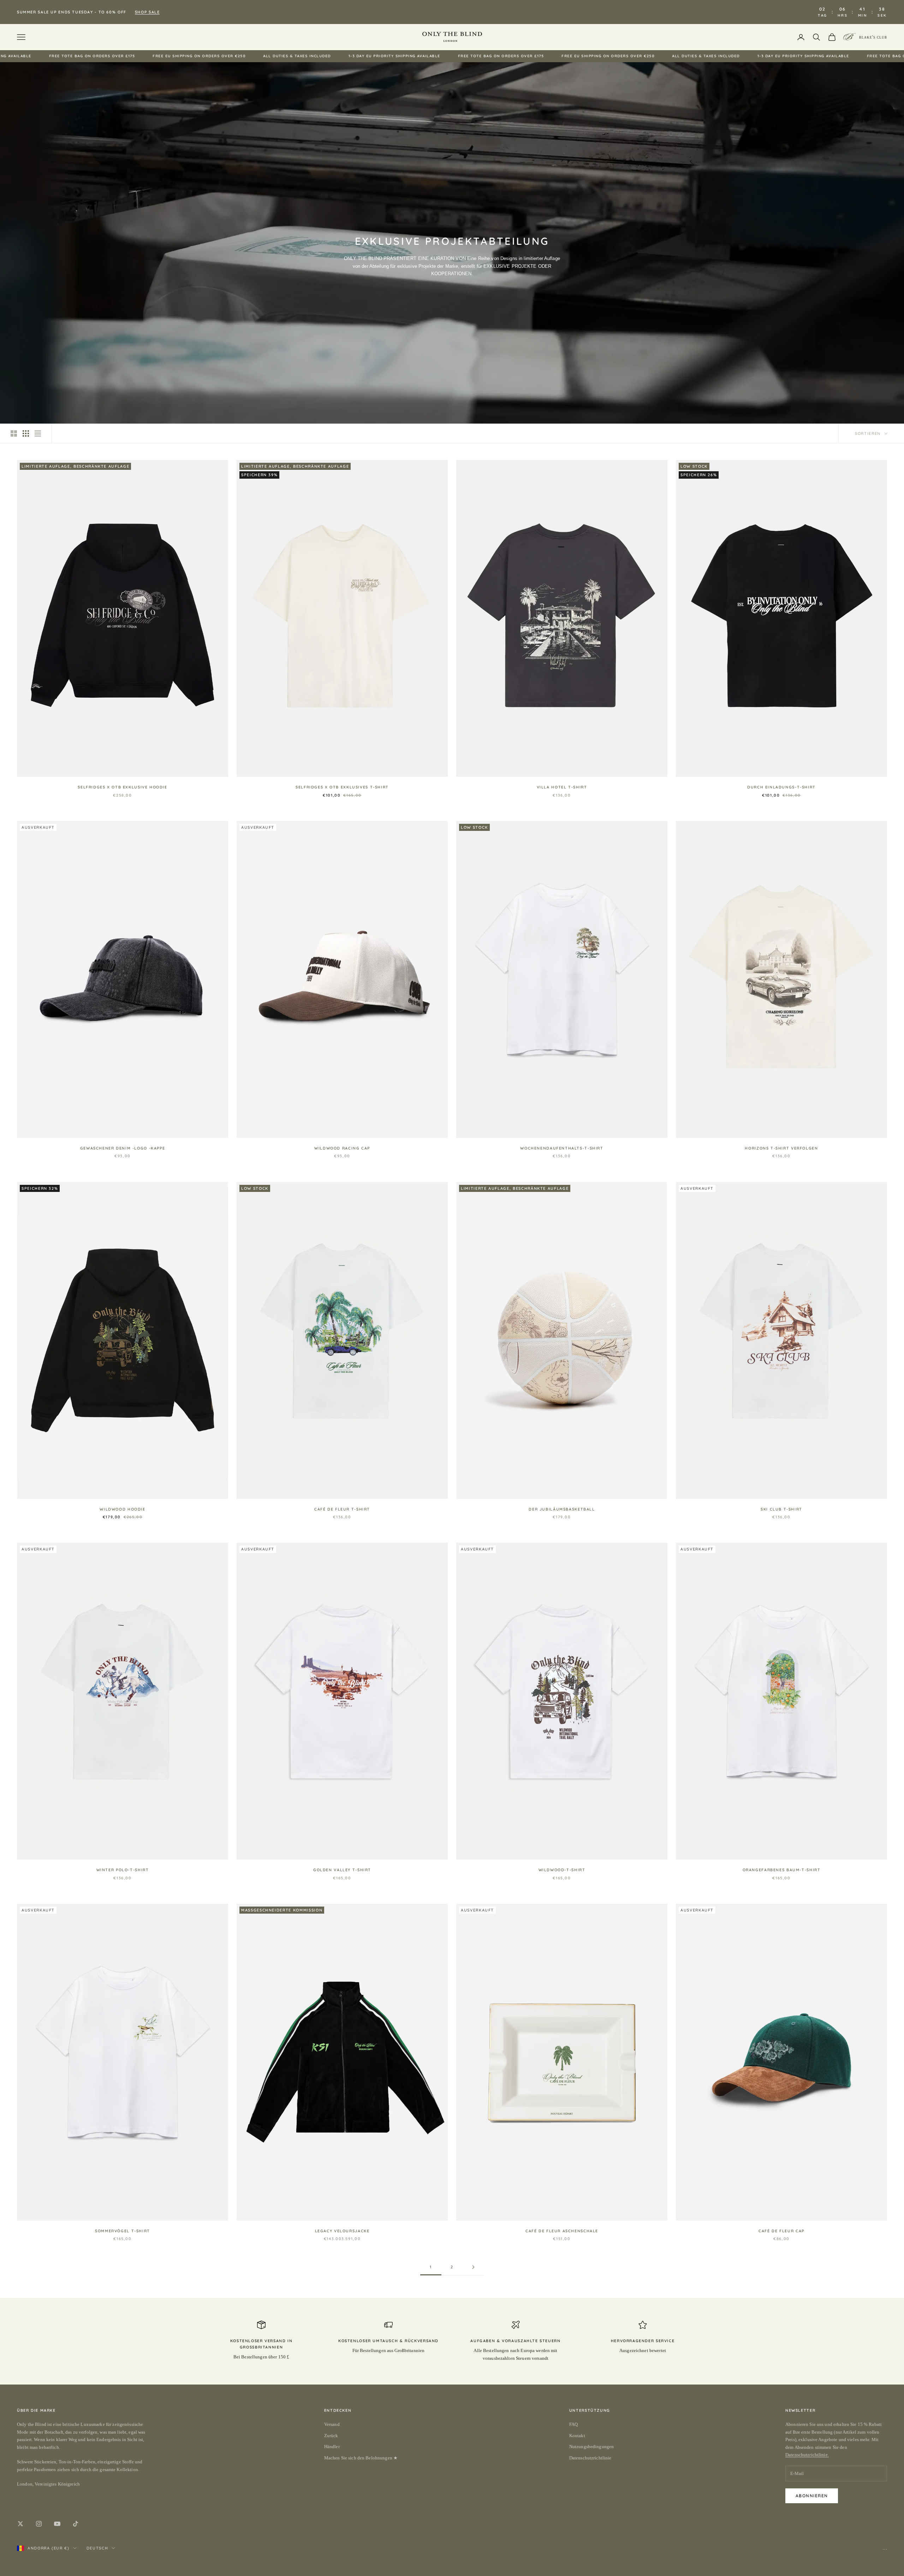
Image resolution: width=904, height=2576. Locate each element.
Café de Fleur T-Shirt (342, 1509)
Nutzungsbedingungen (591, 2447)
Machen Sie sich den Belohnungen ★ (361, 2458)
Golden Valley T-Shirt (342, 1870)
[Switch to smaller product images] (26, 433)
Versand (332, 2424)
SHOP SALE (147, 12)
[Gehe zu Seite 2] (473, 2267)
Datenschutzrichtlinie (590, 2458)
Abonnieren (812, 2496)
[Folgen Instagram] (39, 2524)
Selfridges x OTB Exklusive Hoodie (122, 787)
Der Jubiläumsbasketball (562, 1509)
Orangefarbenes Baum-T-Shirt (782, 1870)
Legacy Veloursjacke (342, 2231)
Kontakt (577, 2436)
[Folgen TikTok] (76, 2524)
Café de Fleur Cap (781, 2231)
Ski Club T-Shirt (781, 1509)
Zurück (331, 2436)
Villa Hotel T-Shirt (562, 787)
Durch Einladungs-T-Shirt (781, 787)
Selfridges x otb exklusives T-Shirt (342, 787)
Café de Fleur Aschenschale (562, 2231)
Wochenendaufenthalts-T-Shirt (562, 1148)
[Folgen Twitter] (20, 2524)
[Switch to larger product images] (14, 433)
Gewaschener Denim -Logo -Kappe (123, 1148)
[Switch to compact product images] (38, 433)
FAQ (573, 2424)
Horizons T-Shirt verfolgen (781, 1148)
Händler (332, 2447)
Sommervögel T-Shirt (123, 2231)
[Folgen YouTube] (57, 2524)
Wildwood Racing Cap (342, 1148)
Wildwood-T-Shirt (562, 1870)
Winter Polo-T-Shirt (123, 1870)
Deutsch (97, 2548)
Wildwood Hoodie (122, 1509)
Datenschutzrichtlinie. (807, 2455)
